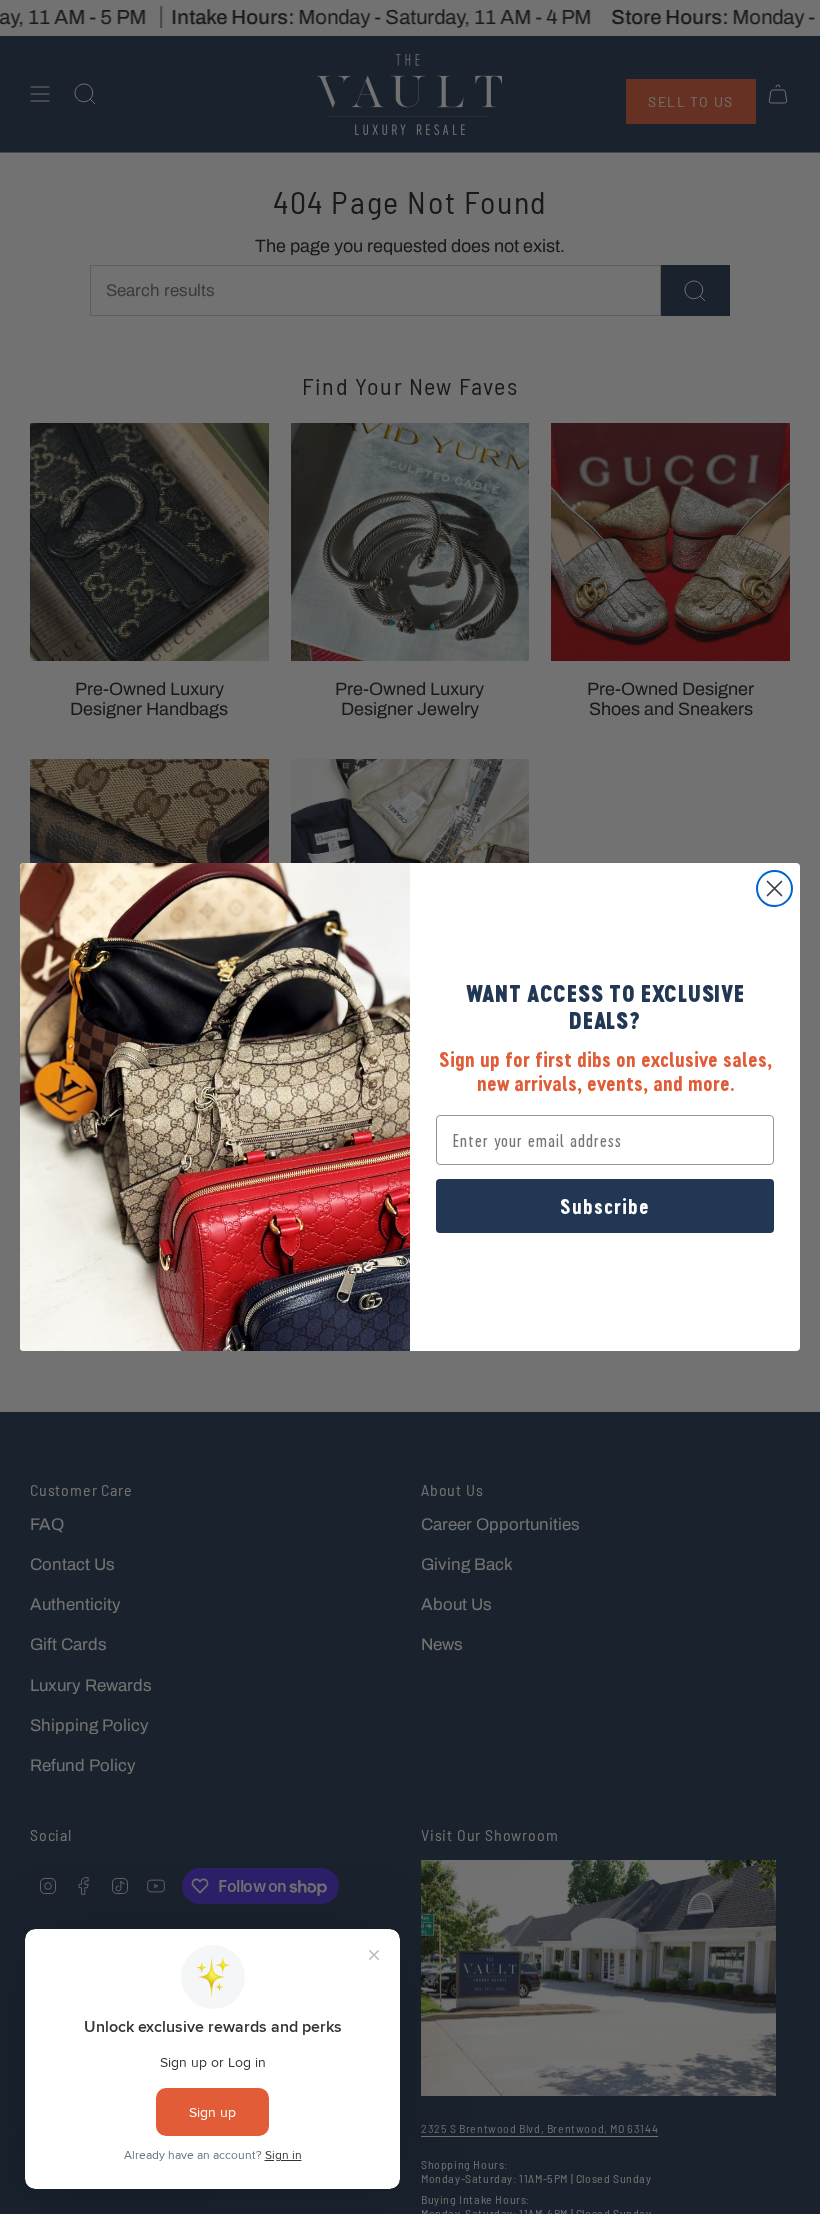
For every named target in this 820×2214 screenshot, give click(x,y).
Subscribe (605, 1206)
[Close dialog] (774, 888)
